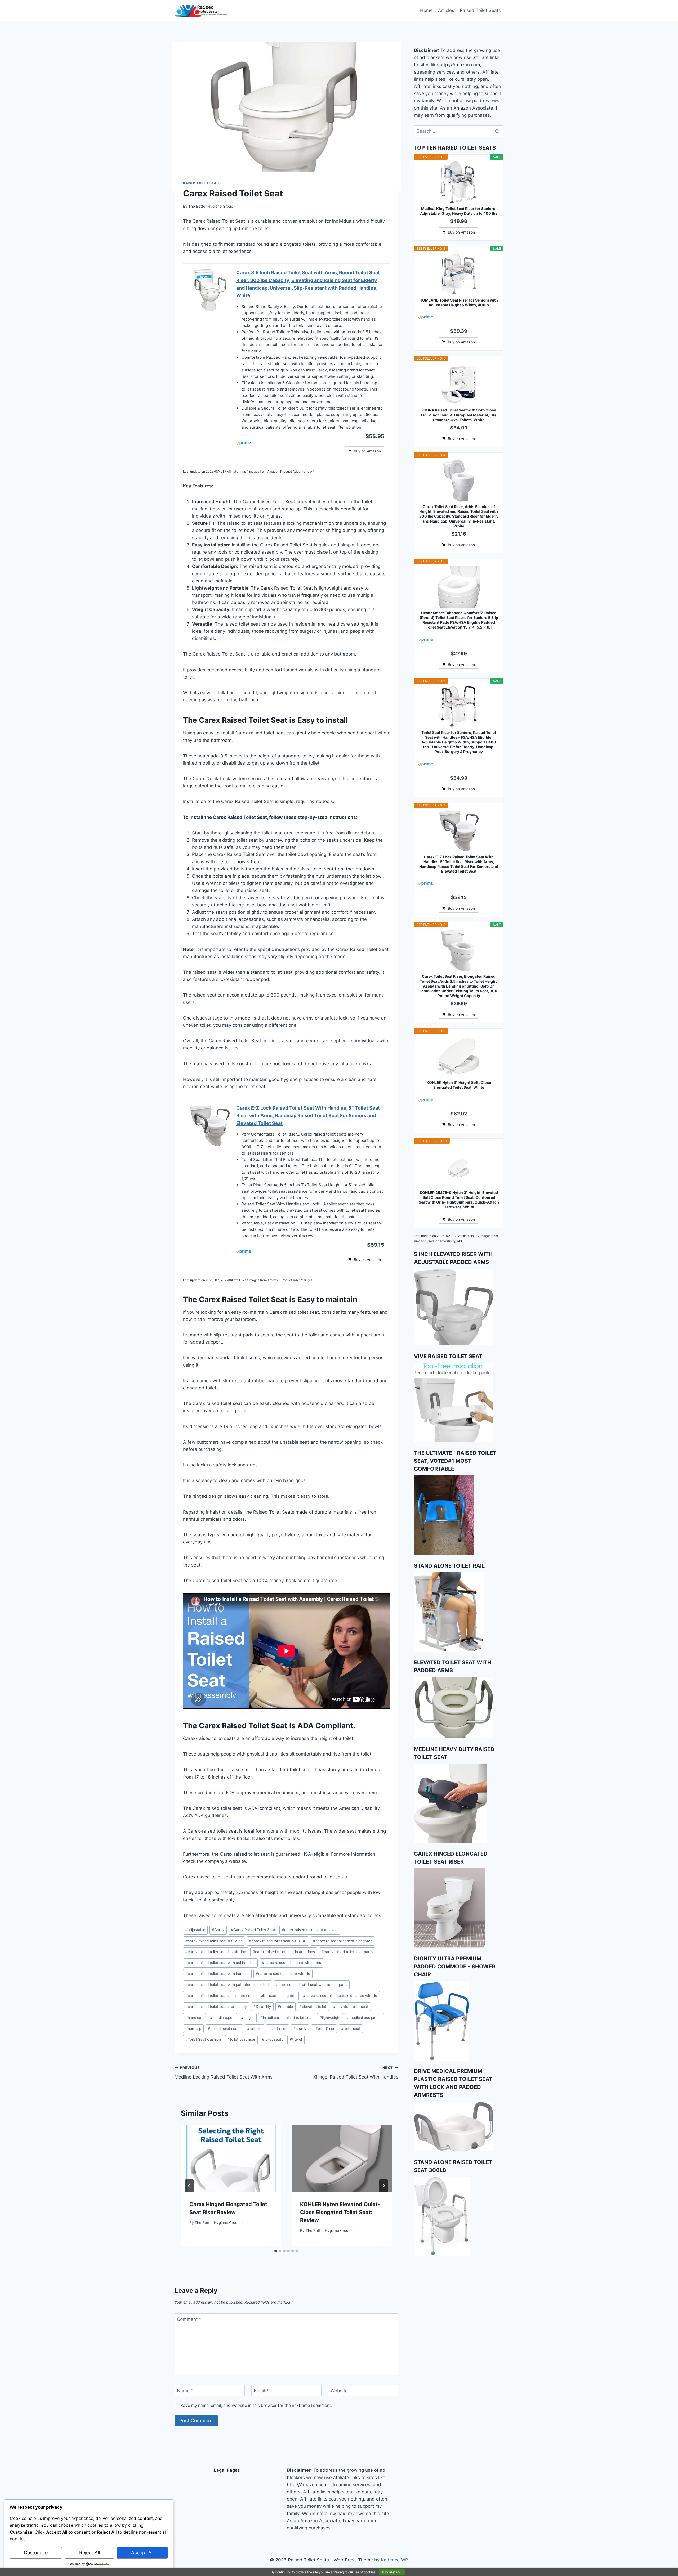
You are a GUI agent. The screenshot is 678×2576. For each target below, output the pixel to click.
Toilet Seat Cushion (203, 2039)
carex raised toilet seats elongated (266, 1996)
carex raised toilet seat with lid (283, 1974)
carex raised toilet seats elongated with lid (340, 1996)
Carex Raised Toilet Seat (253, 1930)
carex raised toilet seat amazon (310, 1930)
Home (426, 10)
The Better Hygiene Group (211, 206)
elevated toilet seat (351, 2007)
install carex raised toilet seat (287, 2018)
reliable (254, 2029)
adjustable (195, 1930)
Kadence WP (394, 2560)
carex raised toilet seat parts (347, 1952)
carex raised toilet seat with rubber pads (312, 1985)
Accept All (142, 2553)
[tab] (276, 2251)
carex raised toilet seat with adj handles (220, 1963)
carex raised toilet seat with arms (291, 1963)
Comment (189, 2319)
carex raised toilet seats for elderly (216, 2007)
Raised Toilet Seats (480, 10)
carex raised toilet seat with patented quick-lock (228, 1985)
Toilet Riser (324, 2029)
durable (285, 2007)
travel (296, 2039)
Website (339, 2391)
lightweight (330, 2018)
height (247, 2018)
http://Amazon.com (307, 2485)
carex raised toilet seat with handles (217, 1974)
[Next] (383, 2186)
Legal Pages (227, 2470)
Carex (218, 1930)
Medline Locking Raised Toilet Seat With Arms (224, 2073)
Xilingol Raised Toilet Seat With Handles (356, 2073)
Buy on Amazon (367, 451)
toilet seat (351, 2029)
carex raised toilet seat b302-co (214, 1941)
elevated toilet (313, 2007)
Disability (262, 2007)
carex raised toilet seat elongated (343, 1941)
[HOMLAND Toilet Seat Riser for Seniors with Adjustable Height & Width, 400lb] (459, 274)
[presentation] (231, 2158)
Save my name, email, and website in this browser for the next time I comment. (256, 2405)
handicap (194, 2018)
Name (185, 2391)
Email (261, 2391)
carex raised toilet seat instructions (284, 1952)
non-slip (193, 2029)
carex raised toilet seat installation (216, 1952)
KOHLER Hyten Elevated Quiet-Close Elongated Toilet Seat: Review (340, 2212)
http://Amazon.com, (460, 65)
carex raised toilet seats (207, 1996)
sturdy (300, 2029)
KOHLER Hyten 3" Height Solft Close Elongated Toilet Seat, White (459, 1085)
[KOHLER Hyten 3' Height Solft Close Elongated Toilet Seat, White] (459, 1056)
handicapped (222, 2018)
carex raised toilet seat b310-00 (278, 1941)
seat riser (277, 2029)
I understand (392, 2572)
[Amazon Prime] (310, 443)
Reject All (90, 2553)
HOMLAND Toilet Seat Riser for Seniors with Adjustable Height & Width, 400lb (459, 302)
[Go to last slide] (189, 2186)
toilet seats (273, 2039)
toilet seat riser (241, 2039)
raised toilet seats (224, 2029)
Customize (36, 2553)
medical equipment (365, 2018)
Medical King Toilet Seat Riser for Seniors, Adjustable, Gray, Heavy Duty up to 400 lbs (459, 211)
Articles (446, 10)
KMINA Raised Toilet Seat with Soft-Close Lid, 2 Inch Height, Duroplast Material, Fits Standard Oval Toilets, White (459, 415)
